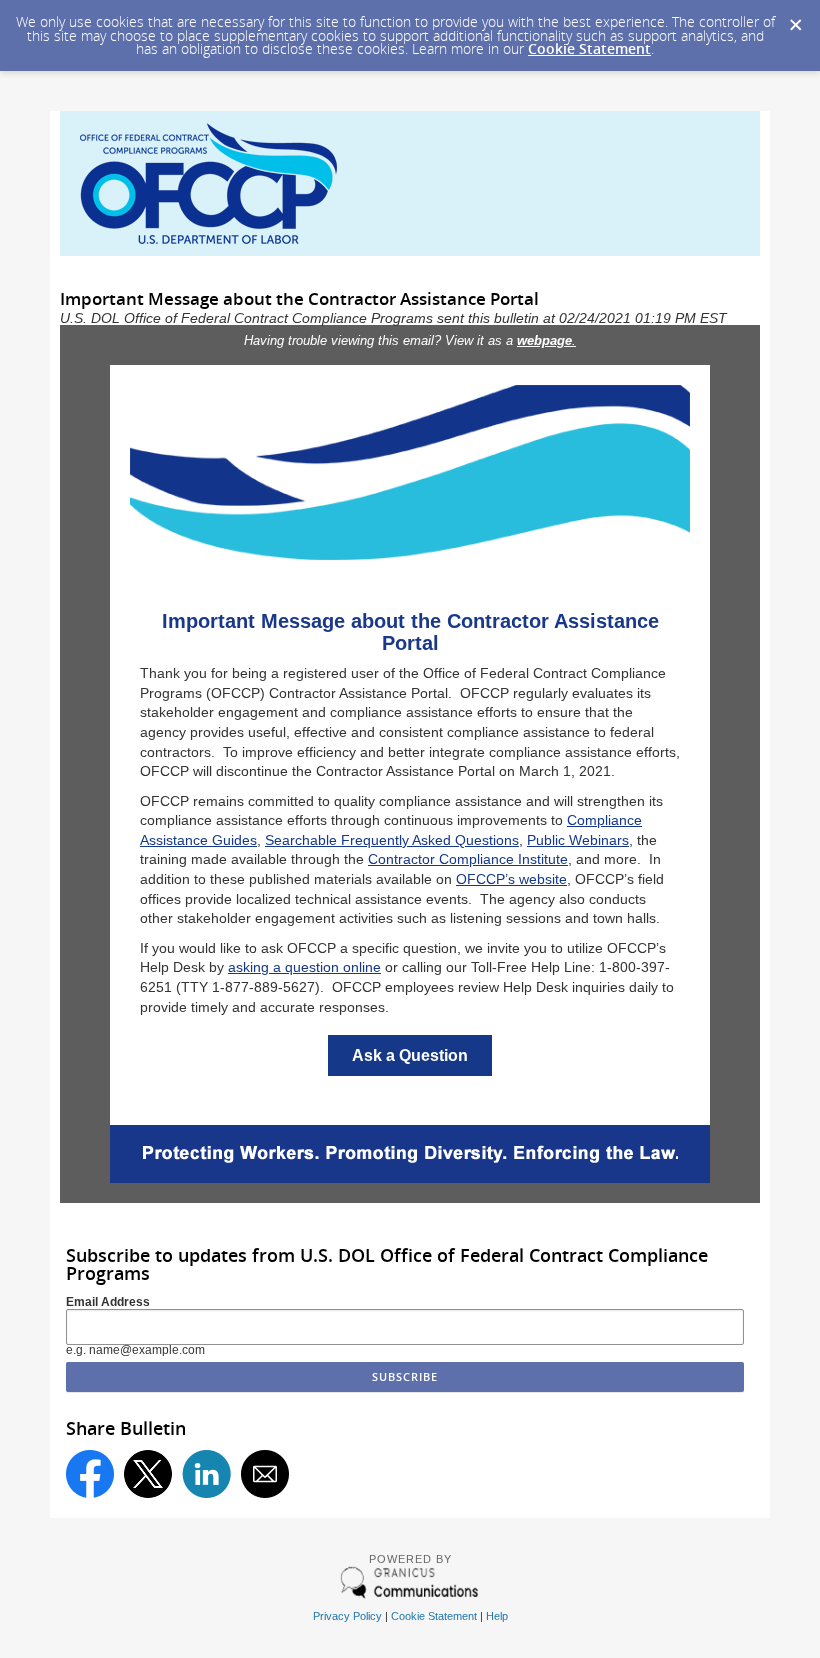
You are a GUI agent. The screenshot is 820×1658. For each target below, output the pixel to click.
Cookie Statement (589, 48)
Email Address (108, 1302)
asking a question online (304, 967)
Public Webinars (578, 840)
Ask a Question (410, 1055)
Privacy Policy (347, 1616)
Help (497, 1616)
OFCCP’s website (511, 879)
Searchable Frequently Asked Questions (392, 840)
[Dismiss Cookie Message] (795, 19)
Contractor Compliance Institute (468, 859)
